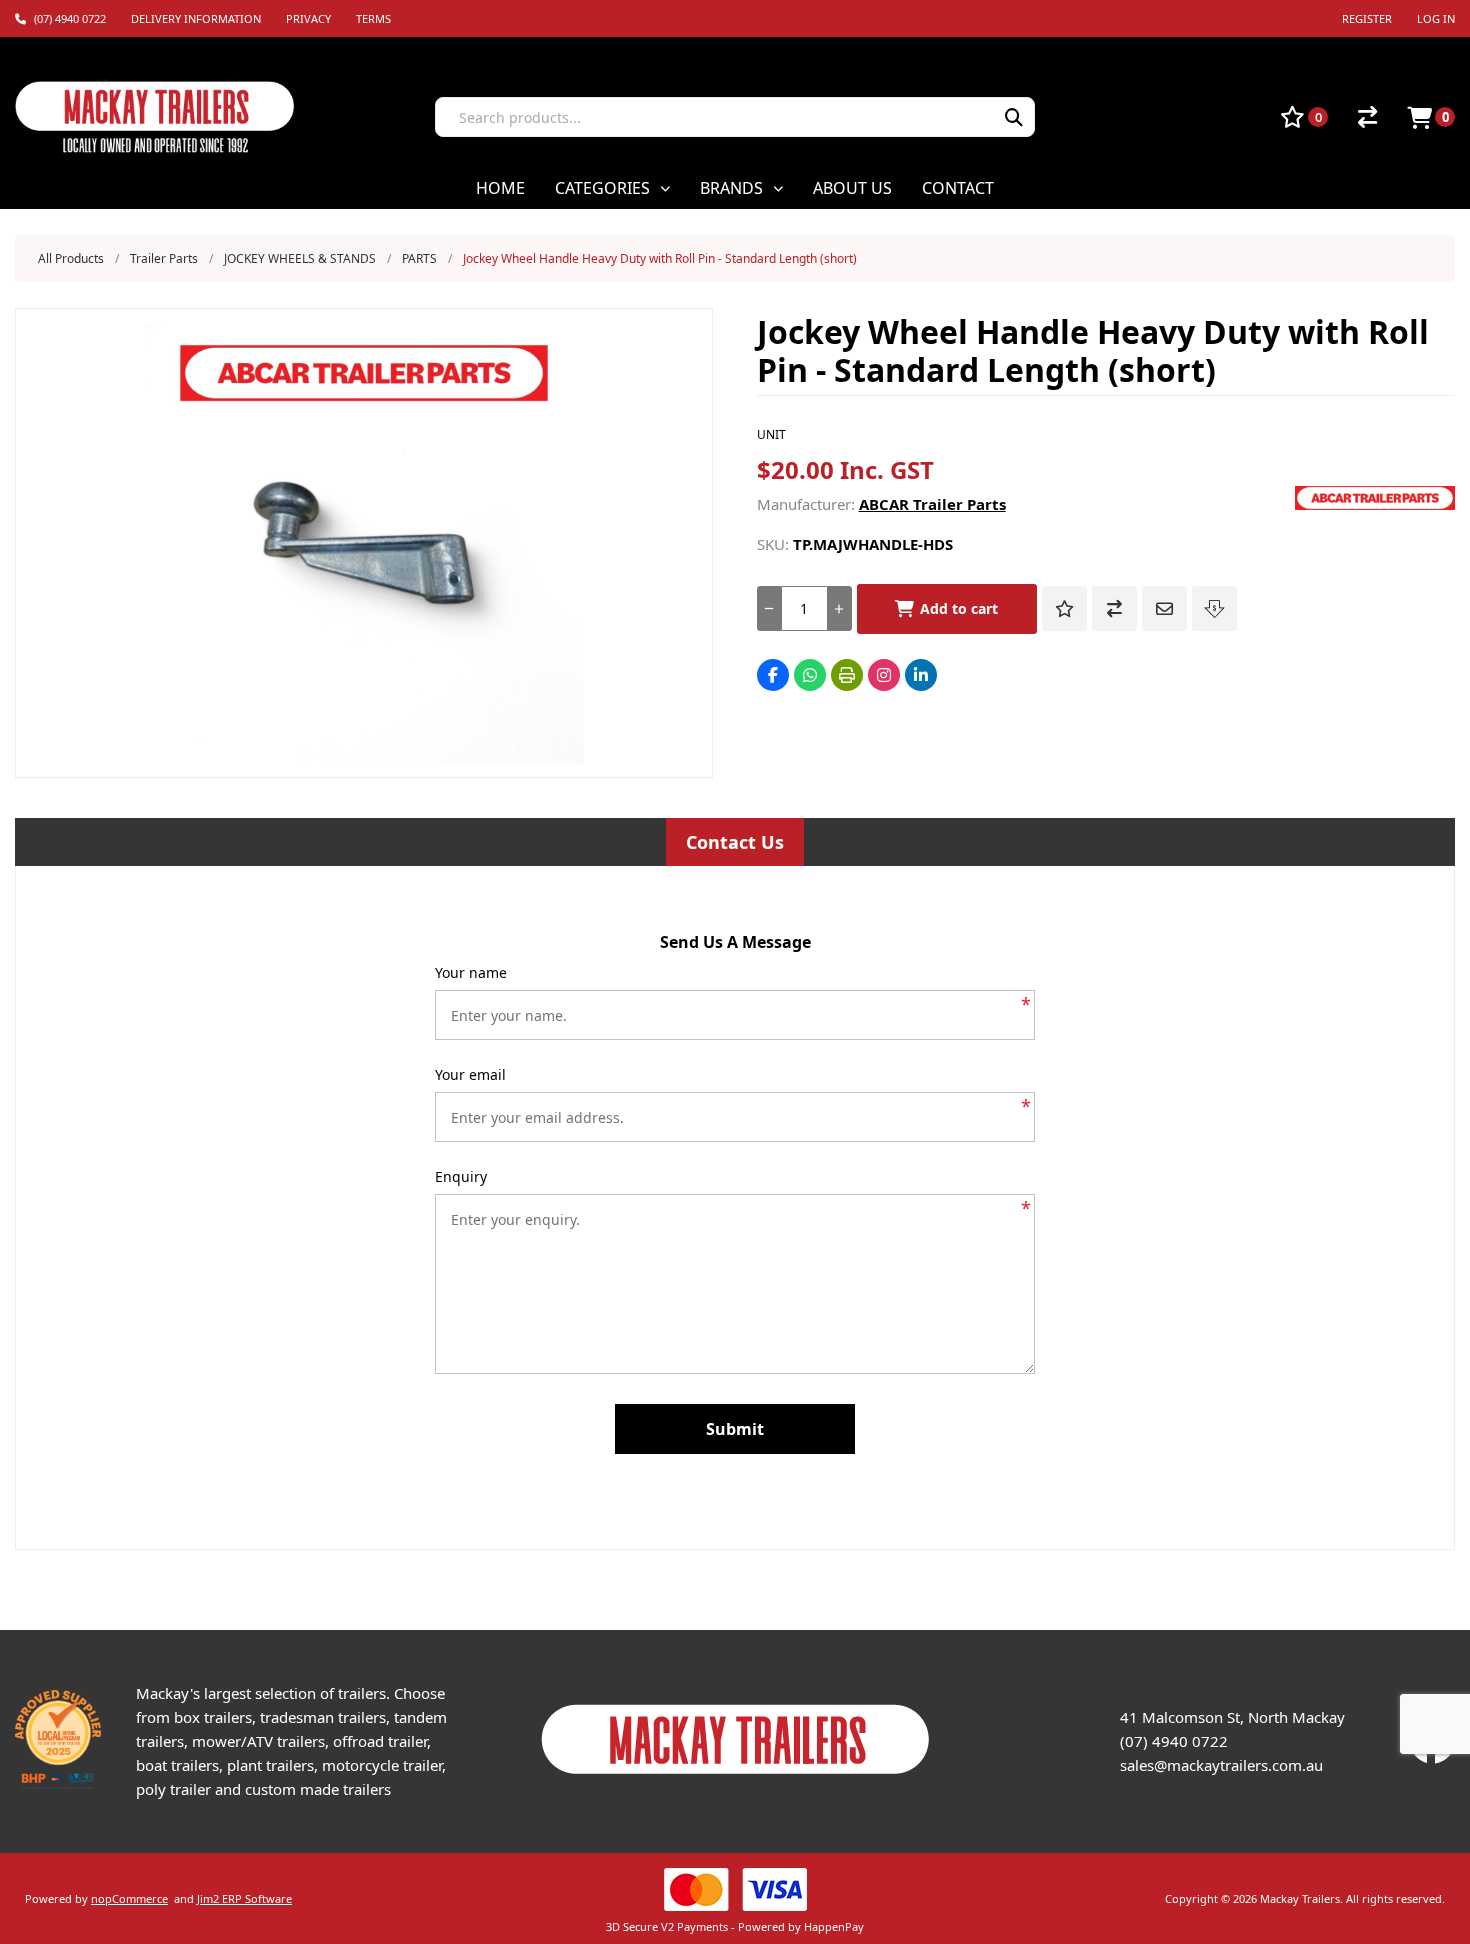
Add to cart (959, 608)
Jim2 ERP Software (244, 1898)
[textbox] (706, 117)
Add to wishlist (1064, 608)
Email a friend (1164, 608)
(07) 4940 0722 (1174, 1741)
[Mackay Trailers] (735, 1779)
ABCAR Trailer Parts (932, 504)
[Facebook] (773, 675)
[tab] (735, 842)
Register (1367, 18)
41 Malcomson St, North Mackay (1232, 1717)
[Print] (847, 675)
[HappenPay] (734, 1889)
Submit (735, 1429)
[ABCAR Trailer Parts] (1375, 504)
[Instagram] (884, 675)
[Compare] (1367, 117)
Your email (470, 1074)
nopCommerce (129, 1898)
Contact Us (735, 842)
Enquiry (461, 1176)
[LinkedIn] (921, 675)
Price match (1214, 608)
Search (1014, 117)
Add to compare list (1114, 608)
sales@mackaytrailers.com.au (1221, 1765)
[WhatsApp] (810, 675)
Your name (471, 972)
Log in (1436, 18)
